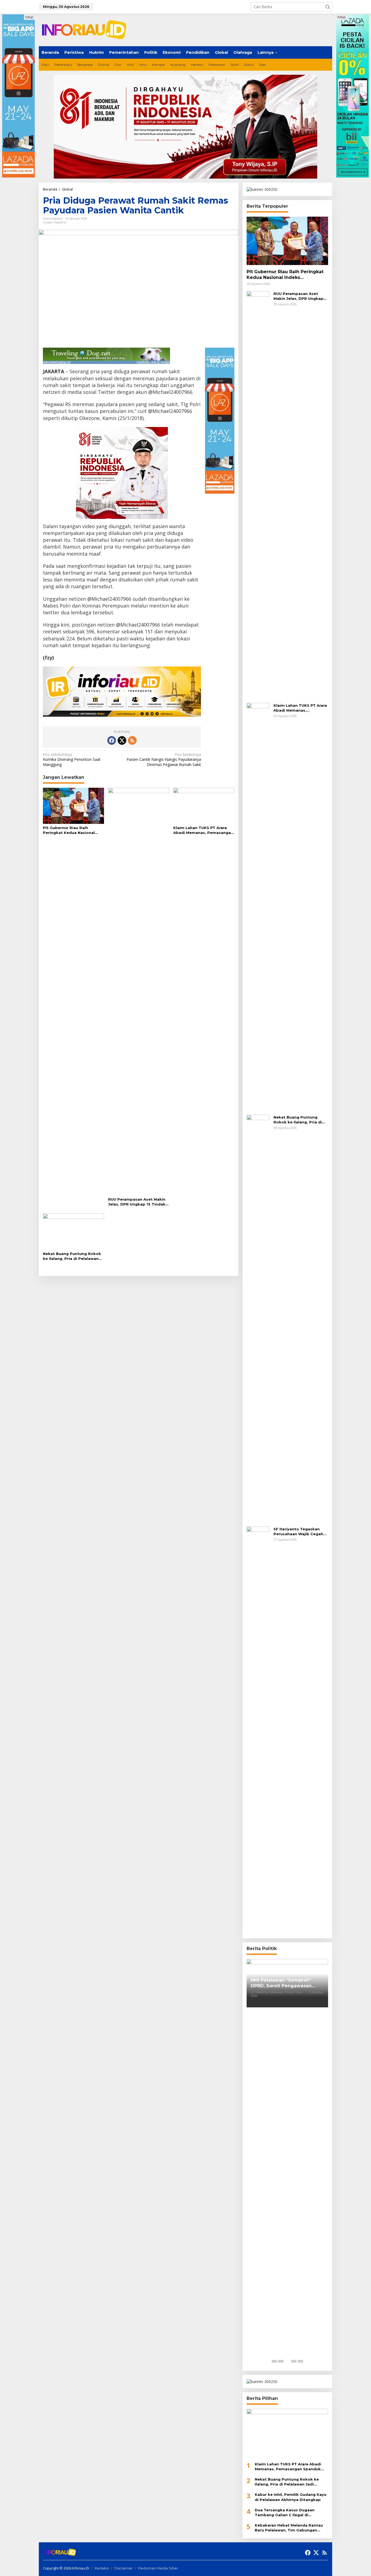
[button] (328, 7)
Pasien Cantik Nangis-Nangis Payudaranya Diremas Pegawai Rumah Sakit (164, 759)
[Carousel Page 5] (300, 2361)
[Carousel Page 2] (281, 2361)
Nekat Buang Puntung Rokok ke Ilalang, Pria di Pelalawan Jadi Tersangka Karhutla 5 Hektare (72, 1256)
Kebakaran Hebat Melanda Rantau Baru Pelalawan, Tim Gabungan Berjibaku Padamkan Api (289, 2528)
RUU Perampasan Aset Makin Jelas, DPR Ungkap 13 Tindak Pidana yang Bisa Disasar (137, 1202)
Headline (60, 222)
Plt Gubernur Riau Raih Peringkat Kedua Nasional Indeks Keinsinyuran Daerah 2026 (70, 830)
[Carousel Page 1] (274, 2361)
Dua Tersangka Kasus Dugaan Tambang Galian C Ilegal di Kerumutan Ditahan (285, 2513)
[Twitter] (122, 740)
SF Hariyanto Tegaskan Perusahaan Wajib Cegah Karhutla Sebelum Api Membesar (298, 1532)
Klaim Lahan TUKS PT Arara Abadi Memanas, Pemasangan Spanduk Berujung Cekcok (203, 830)
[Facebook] (112, 740)
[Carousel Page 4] (294, 2361)
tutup (29, 17)
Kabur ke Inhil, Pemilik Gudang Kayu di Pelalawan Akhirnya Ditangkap (291, 2497)
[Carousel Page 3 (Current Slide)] (287, 2361)
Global (47, 222)
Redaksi (102, 2568)
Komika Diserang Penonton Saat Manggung (72, 759)
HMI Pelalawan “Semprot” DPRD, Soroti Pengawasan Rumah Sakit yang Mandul (281, 1983)
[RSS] (132, 740)
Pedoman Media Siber (158, 2568)
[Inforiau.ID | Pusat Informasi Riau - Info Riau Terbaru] (86, 29)
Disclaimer (123, 2568)
